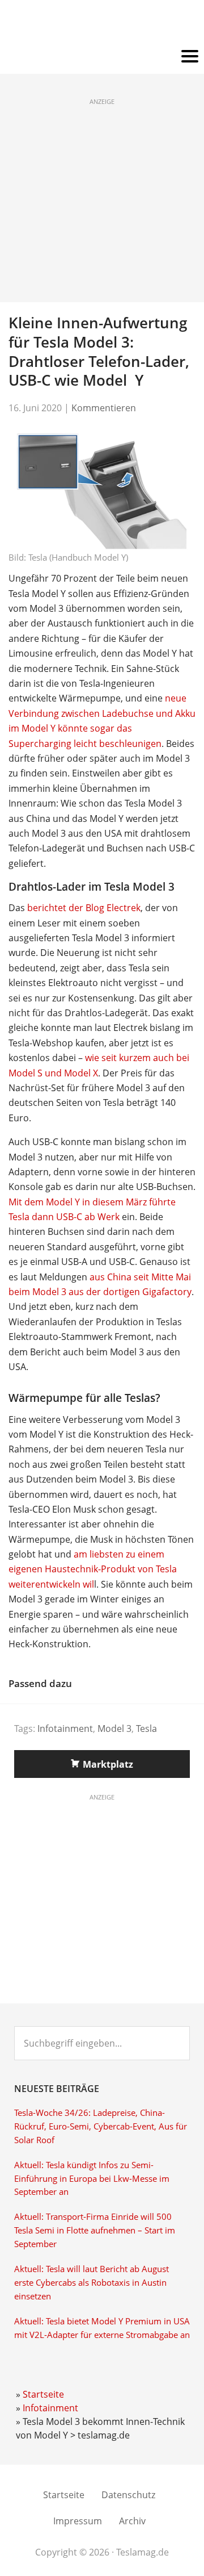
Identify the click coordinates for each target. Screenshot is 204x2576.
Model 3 (114, 1729)
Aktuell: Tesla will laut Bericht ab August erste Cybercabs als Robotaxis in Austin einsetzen (92, 2283)
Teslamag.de (102, 24)
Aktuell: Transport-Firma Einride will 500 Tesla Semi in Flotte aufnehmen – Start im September (95, 2230)
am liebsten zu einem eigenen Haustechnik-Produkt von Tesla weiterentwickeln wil (93, 1569)
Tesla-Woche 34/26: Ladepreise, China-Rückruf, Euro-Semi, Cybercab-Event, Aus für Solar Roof (101, 2126)
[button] (102, 57)
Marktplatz (108, 1764)
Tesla (146, 1729)
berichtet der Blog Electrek (84, 908)
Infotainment (65, 1729)
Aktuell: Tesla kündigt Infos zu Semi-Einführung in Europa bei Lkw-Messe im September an (92, 2179)
